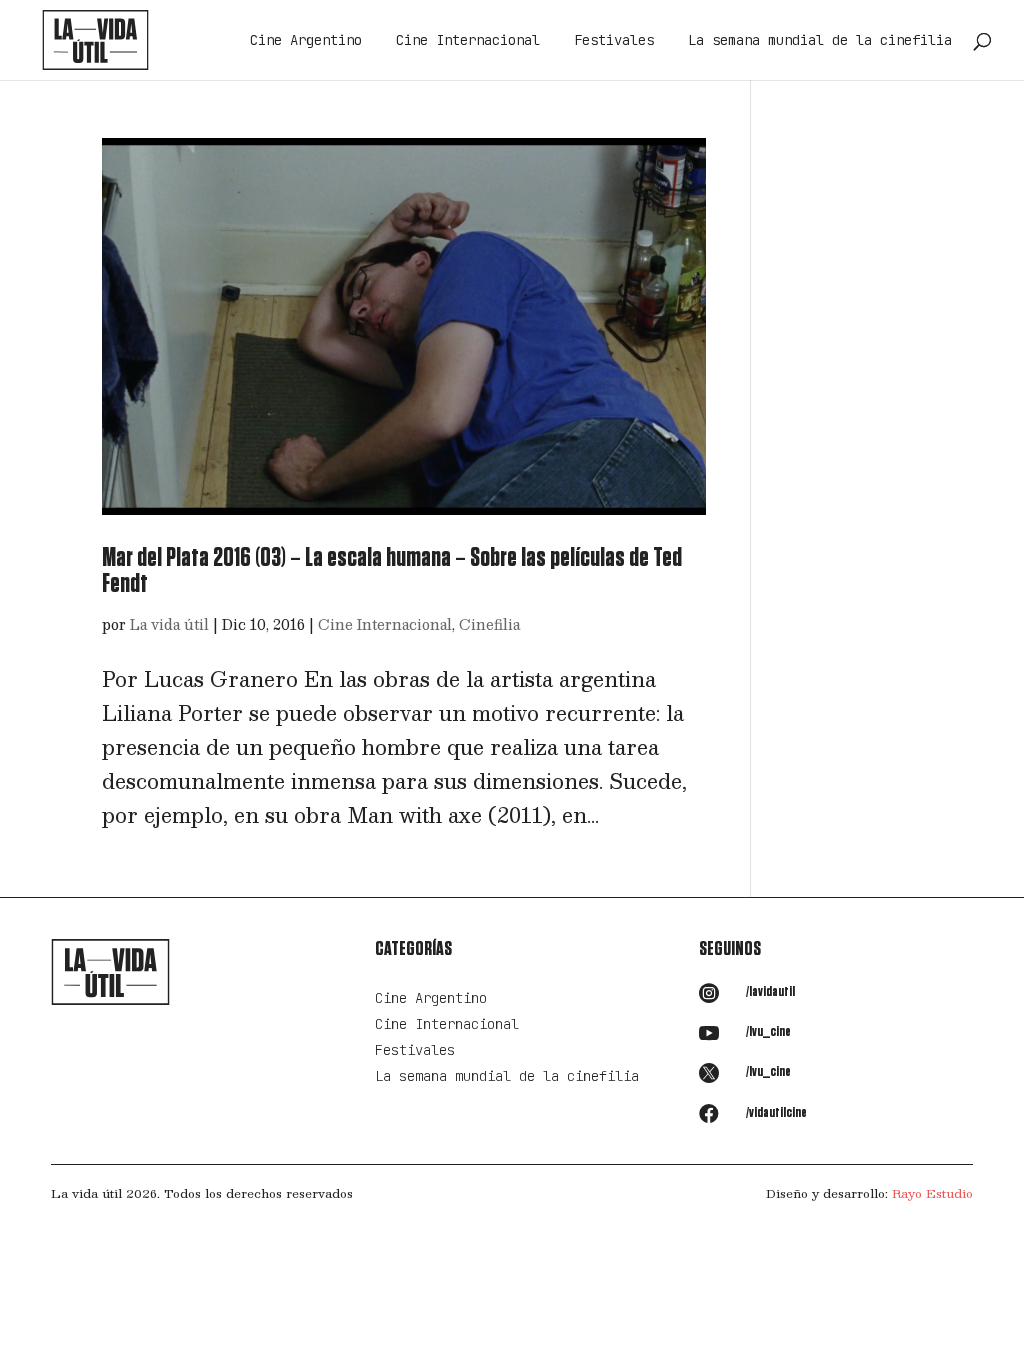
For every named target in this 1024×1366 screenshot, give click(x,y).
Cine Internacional (468, 41)
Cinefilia (489, 624)
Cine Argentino (306, 41)
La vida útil (169, 624)
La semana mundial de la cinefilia (820, 41)
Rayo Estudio (932, 1193)
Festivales (614, 41)
